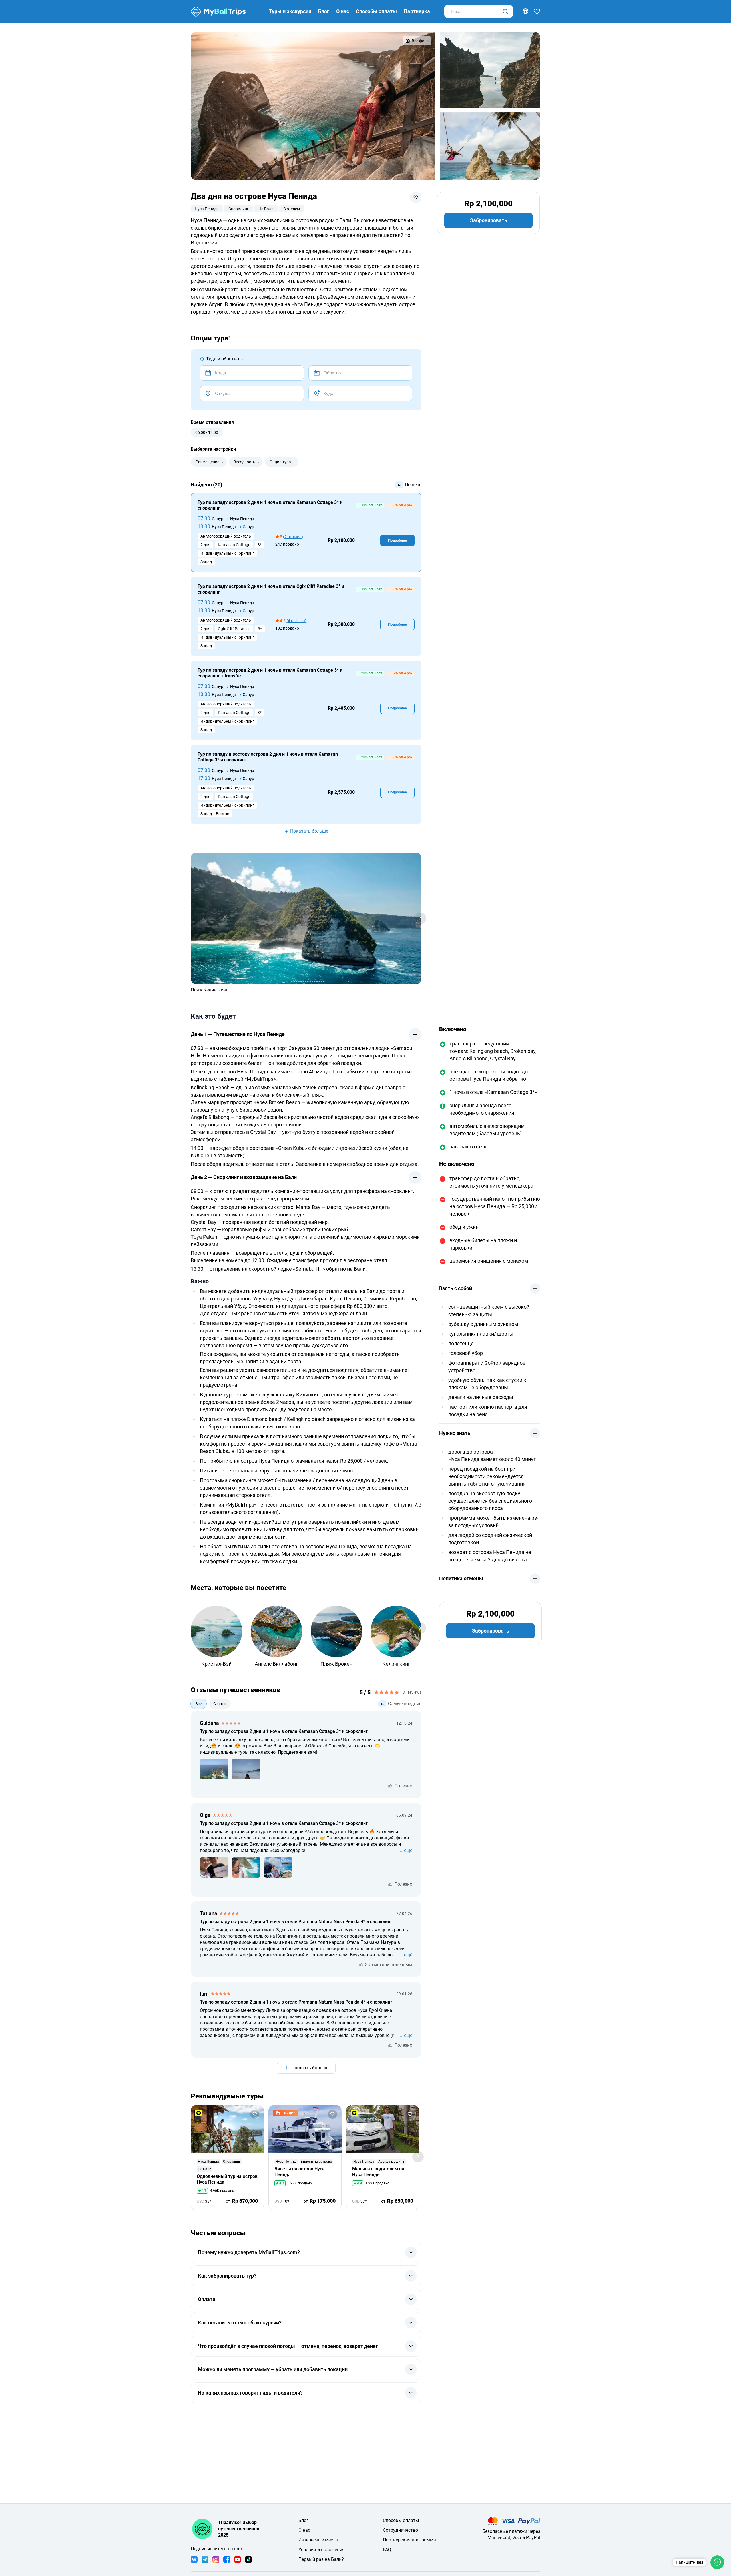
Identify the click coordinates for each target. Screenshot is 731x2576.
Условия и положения (322, 2550)
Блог (324, 11)
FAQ (387, 2550)
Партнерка (417, 11)
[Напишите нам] (717, 2562)
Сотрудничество (400, 2530)
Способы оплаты (376, 11)
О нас (343, 11)
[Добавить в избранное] (416, 197)
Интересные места (318, 2540)
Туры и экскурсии (290, 11)
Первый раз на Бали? (321, 2559)
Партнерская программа (409, 2540)
